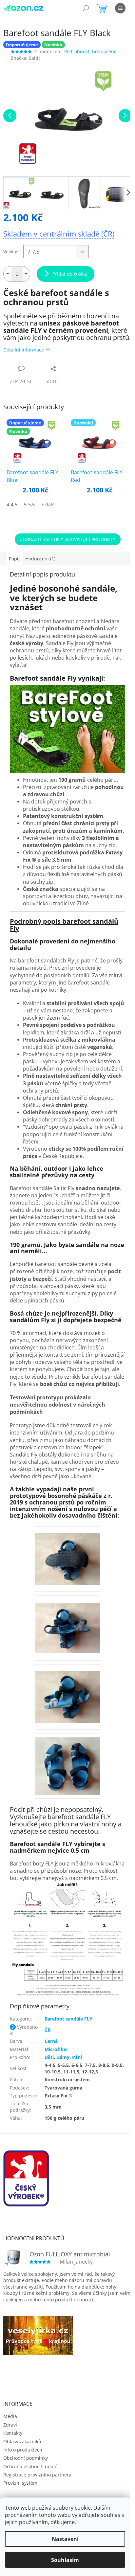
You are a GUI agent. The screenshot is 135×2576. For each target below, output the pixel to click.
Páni (77, 2057)
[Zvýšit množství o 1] (26, 274)
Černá (51, 2041)
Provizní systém (20, 2483)
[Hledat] (86, 8)
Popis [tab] (15, 559)
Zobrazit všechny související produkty (68, 539)
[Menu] (120, 8)
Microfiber (56, 2049)
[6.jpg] (67, 1762)
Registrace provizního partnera (37, 2475)
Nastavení (65, 2539)
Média (10, 2416)
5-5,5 (29, 504)
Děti (49, 2057)
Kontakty (13, 2433)
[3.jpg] (67, 1552)
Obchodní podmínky (26, 2458)
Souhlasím (65, 2560)
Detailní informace (24, 350)
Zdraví (10, 2425)
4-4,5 (12, 504)
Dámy (63, 2057)
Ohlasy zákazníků (22, 2441)
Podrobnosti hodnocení (90, 51)
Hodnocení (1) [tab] (40, 559)
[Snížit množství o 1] (8, 274)
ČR (48, 2030)
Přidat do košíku (70, 274)
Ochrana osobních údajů (30, 2466)
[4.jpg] (67, 1620)
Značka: (26, 58)
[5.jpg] (67, 1690)
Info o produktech (23, 2450)
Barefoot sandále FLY (68, 2019)
